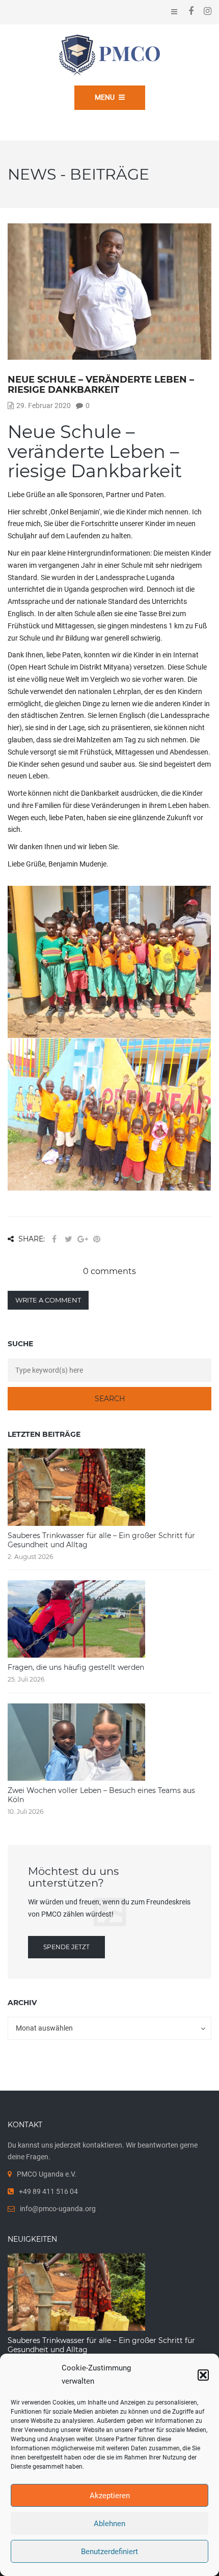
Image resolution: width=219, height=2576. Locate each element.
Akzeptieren (110, 2496)
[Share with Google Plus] (83, 1239)
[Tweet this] (68, 1239)
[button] (203, 2375)
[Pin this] (97, 1239)
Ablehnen (109, 2524)
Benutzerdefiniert (109, 2552)
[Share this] (54, 1239)
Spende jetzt (66, 1947)
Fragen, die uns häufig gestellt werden (76, 1667)
